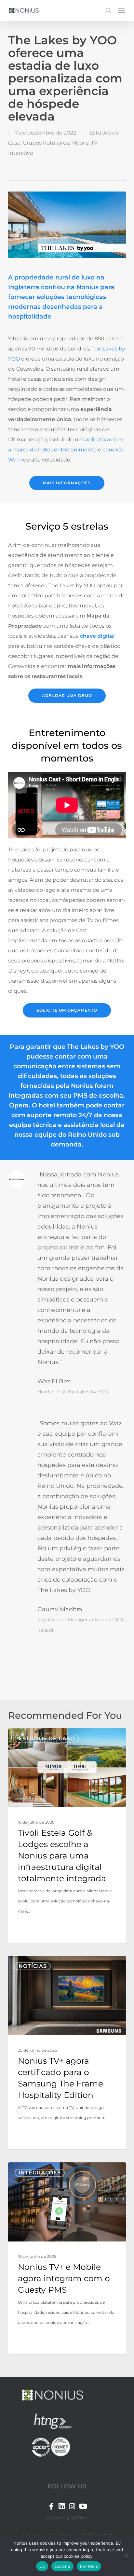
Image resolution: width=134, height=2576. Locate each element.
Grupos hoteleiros (46, 143)
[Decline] (126, 2555)
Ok (42, 2566)
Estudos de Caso (47, 1738)
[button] (121, 10)
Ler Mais (89, 2566)
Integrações (40, 2173)
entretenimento (75, 450)
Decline (62, 2566)
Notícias (33, 1966)
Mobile (80, 143)
